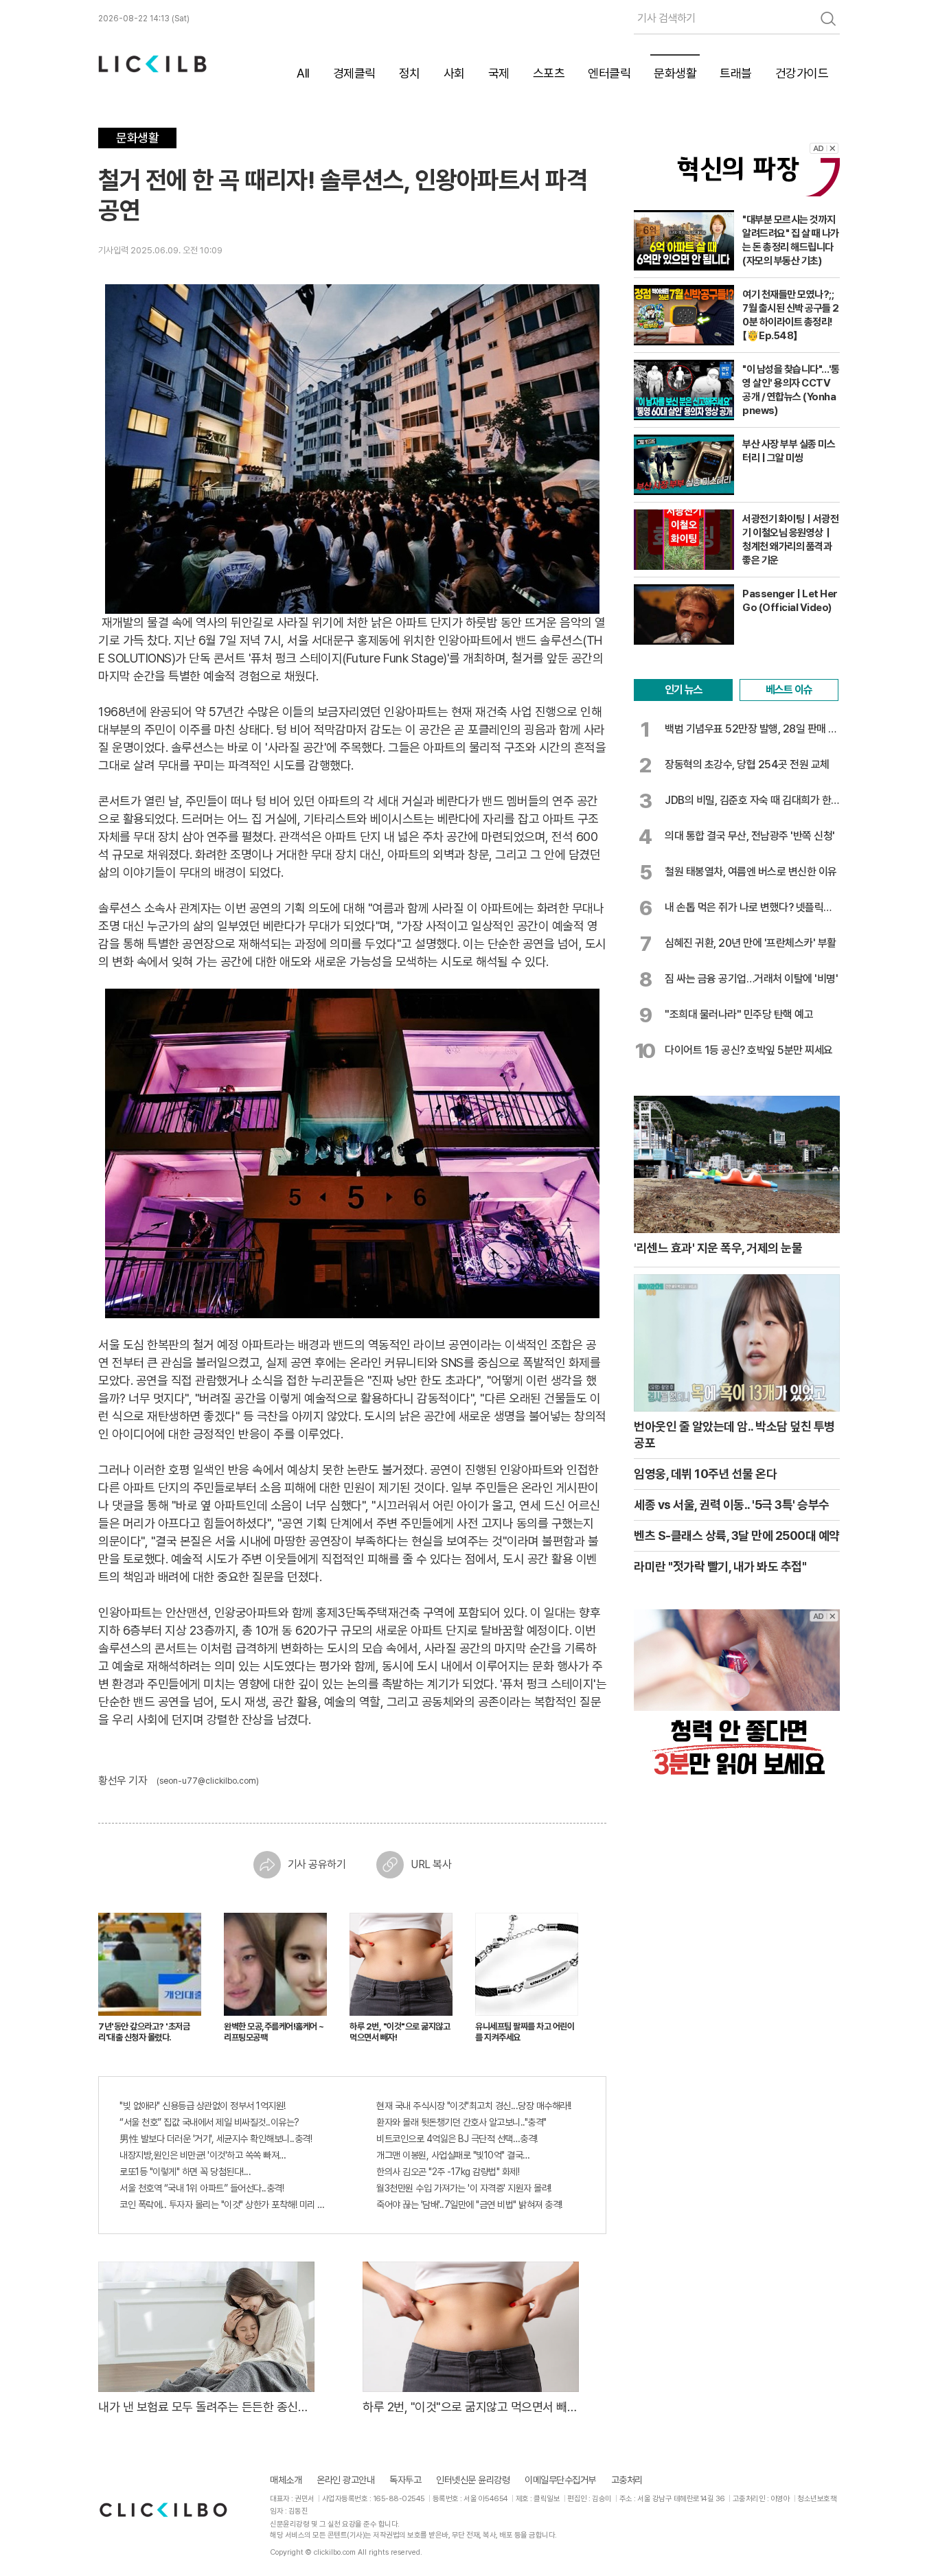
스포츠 (549, 73)
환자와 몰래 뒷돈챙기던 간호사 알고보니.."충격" (461, 2122)
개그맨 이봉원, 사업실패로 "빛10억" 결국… (453, 2155)
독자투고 (405, 2480)
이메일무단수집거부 (560, 2480)
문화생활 (675, 73)
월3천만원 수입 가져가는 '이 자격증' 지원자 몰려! (464, 2188)
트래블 (736, 73)
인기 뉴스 (684, 690)
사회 (454, 73)
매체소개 (286, 2480)
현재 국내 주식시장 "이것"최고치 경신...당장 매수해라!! (474, 2106)
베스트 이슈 (789, 690)
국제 (499, 73)
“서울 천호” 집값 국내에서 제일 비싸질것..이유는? (209, 2122)
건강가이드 (802, 73)
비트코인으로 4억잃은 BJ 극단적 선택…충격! (457, 2139)
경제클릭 (354, 73)
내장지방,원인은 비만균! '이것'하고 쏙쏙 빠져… (203, 2155)
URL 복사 (431, 1864)
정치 (410, 73)
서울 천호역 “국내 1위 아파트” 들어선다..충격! (202, 2188)
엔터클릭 (609, 73)
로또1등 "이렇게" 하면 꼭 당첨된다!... (185, 2172)
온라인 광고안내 (345, 2480)
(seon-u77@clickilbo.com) (208, 1781)
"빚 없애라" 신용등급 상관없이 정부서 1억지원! (203, 2106)
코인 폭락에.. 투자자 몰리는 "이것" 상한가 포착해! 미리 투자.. (224, 2205)
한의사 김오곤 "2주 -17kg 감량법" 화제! (448, 2172)
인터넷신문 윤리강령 (473, 2480)
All (303, 73)
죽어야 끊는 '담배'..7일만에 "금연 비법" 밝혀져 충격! (469, 2205)
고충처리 (627, 2480)
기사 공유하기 (317, 1864)
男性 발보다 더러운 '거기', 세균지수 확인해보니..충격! (216, 2139)
